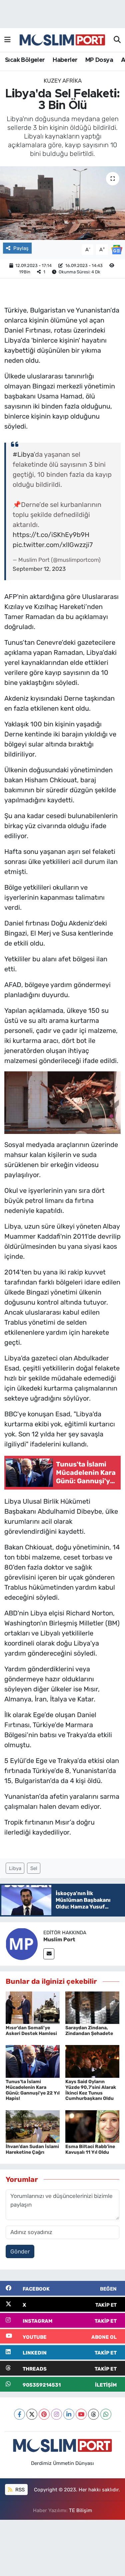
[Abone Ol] (117, 249)
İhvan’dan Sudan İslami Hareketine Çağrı (32, 2149)
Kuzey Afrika (63, 81)
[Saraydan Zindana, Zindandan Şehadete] (92, 2007)
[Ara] (117, 40)
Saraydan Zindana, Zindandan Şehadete (89, 2031)
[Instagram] (56, 2414)
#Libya (23, 454)
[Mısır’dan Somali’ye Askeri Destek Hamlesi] (33, 2007)
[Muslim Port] (22, 1944)
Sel (34, 1868)
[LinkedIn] (69, 2414)
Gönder (20, 2251)
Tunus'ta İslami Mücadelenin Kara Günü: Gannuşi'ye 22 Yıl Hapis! (33, 2090)
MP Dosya (99, 60)
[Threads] (93, 2414)
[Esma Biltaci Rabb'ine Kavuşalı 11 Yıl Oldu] (92, 2126)
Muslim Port (59, 1939)
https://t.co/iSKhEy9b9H (51, 535)
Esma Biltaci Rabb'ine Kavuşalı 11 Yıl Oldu (90, 2149)
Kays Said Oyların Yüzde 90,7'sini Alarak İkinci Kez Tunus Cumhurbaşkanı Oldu (91, 2090)
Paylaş (21, 248)
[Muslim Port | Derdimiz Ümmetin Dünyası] (62, 40)
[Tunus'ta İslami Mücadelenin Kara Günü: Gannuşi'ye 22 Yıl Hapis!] (33, 2061)
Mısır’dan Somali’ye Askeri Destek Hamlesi (31, 2031)
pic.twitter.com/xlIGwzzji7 (53, 545)
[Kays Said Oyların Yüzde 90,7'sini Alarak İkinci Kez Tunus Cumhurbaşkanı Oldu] (92, 2061)
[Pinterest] (44, 2414)
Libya (15, 1868)
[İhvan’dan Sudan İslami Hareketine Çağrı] (33, 2126)
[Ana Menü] (7, 40)
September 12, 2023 (39, 569)
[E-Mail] (49, 1954)
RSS (19, 2490)
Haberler (65, 60)
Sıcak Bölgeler (25, 60)
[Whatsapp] (106, 2414)
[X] (32, 2414)
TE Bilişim (80, 2510)
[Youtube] (81, 2414)
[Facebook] (19, 2414)
